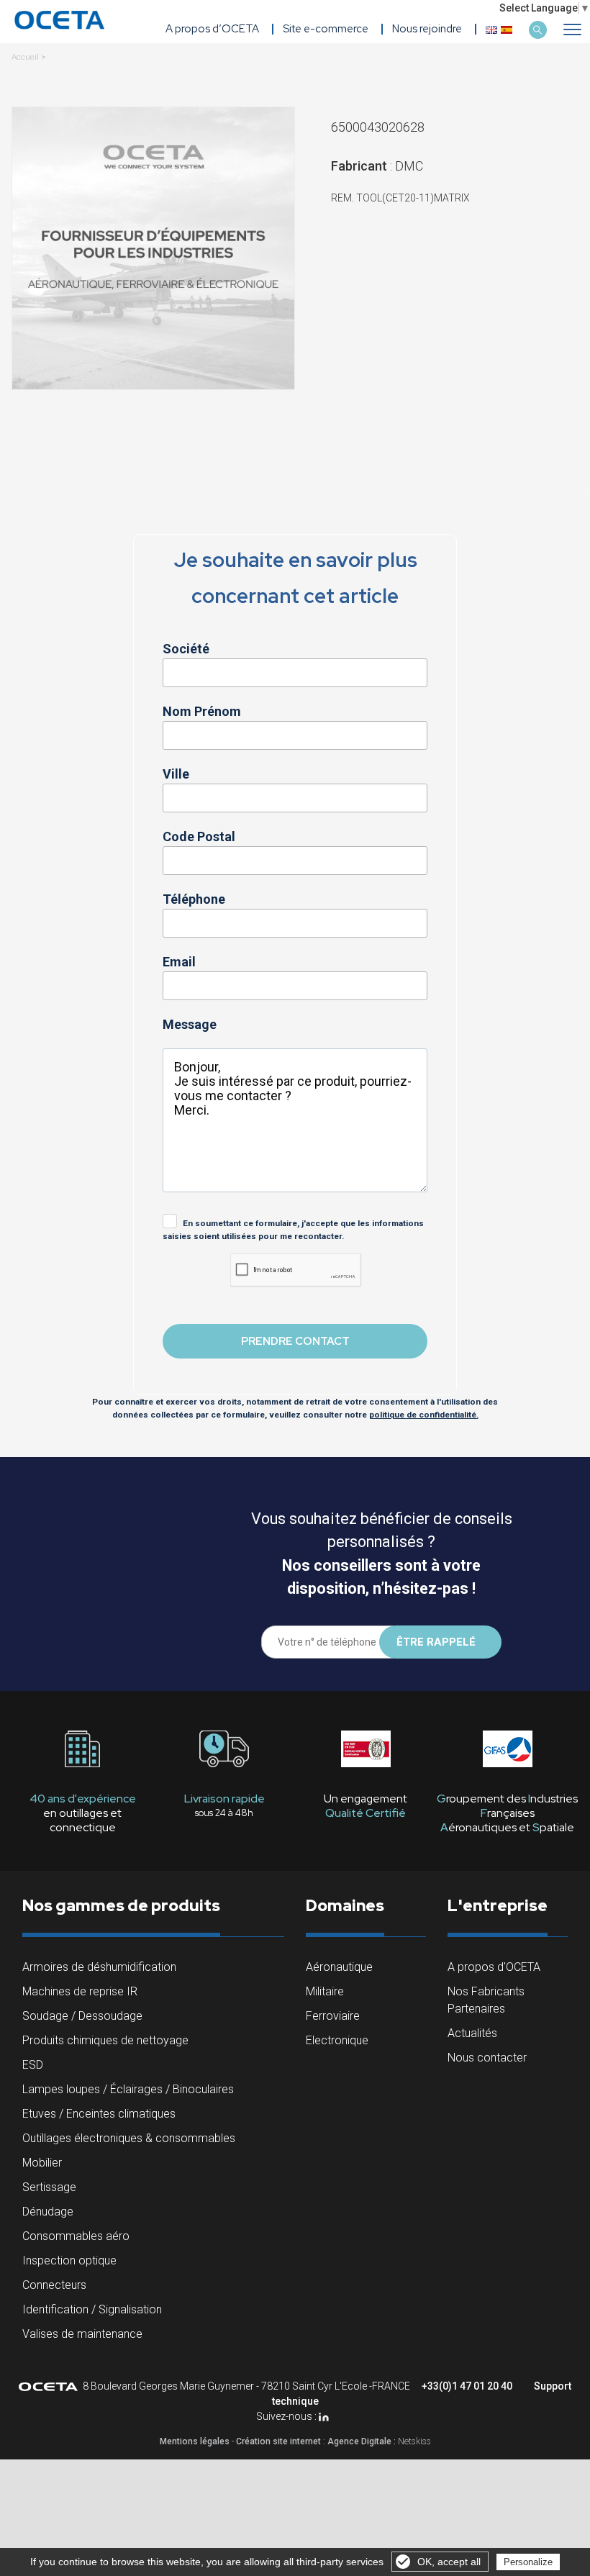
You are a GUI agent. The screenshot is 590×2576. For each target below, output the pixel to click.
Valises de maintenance (82, 2334)
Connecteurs (54, 2285)
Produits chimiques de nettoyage (105, 2040)
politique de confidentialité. (424, 1415)
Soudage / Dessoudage (82, 2016)
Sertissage (49, 2187)
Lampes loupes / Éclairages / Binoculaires (128, 2089)
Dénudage (48, 2212)
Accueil (25, 57)
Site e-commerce (326, 29)
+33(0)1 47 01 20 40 (467, 2386)
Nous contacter (487, 2058)
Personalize (528, 2562)
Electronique (337, 2040)
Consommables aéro (76, 2236)
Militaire (325, 1991)
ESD (33, 2065)
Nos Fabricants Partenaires (486, 2000)
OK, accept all (449, 2562)
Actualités (472, 2033)
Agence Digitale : (363, 2441)
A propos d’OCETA (212, 29)
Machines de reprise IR (80, 1991)
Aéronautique (339, 1967)
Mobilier (42, 2163)
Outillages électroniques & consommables (129, 2138)
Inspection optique (69, 2260)
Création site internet (278, 2441)
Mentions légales (195, 2441)
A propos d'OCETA (494, 1967)
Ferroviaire (333, 2016)
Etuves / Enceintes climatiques (99, 2114)
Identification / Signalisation (92, 2309)
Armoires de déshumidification (99, 1967)
